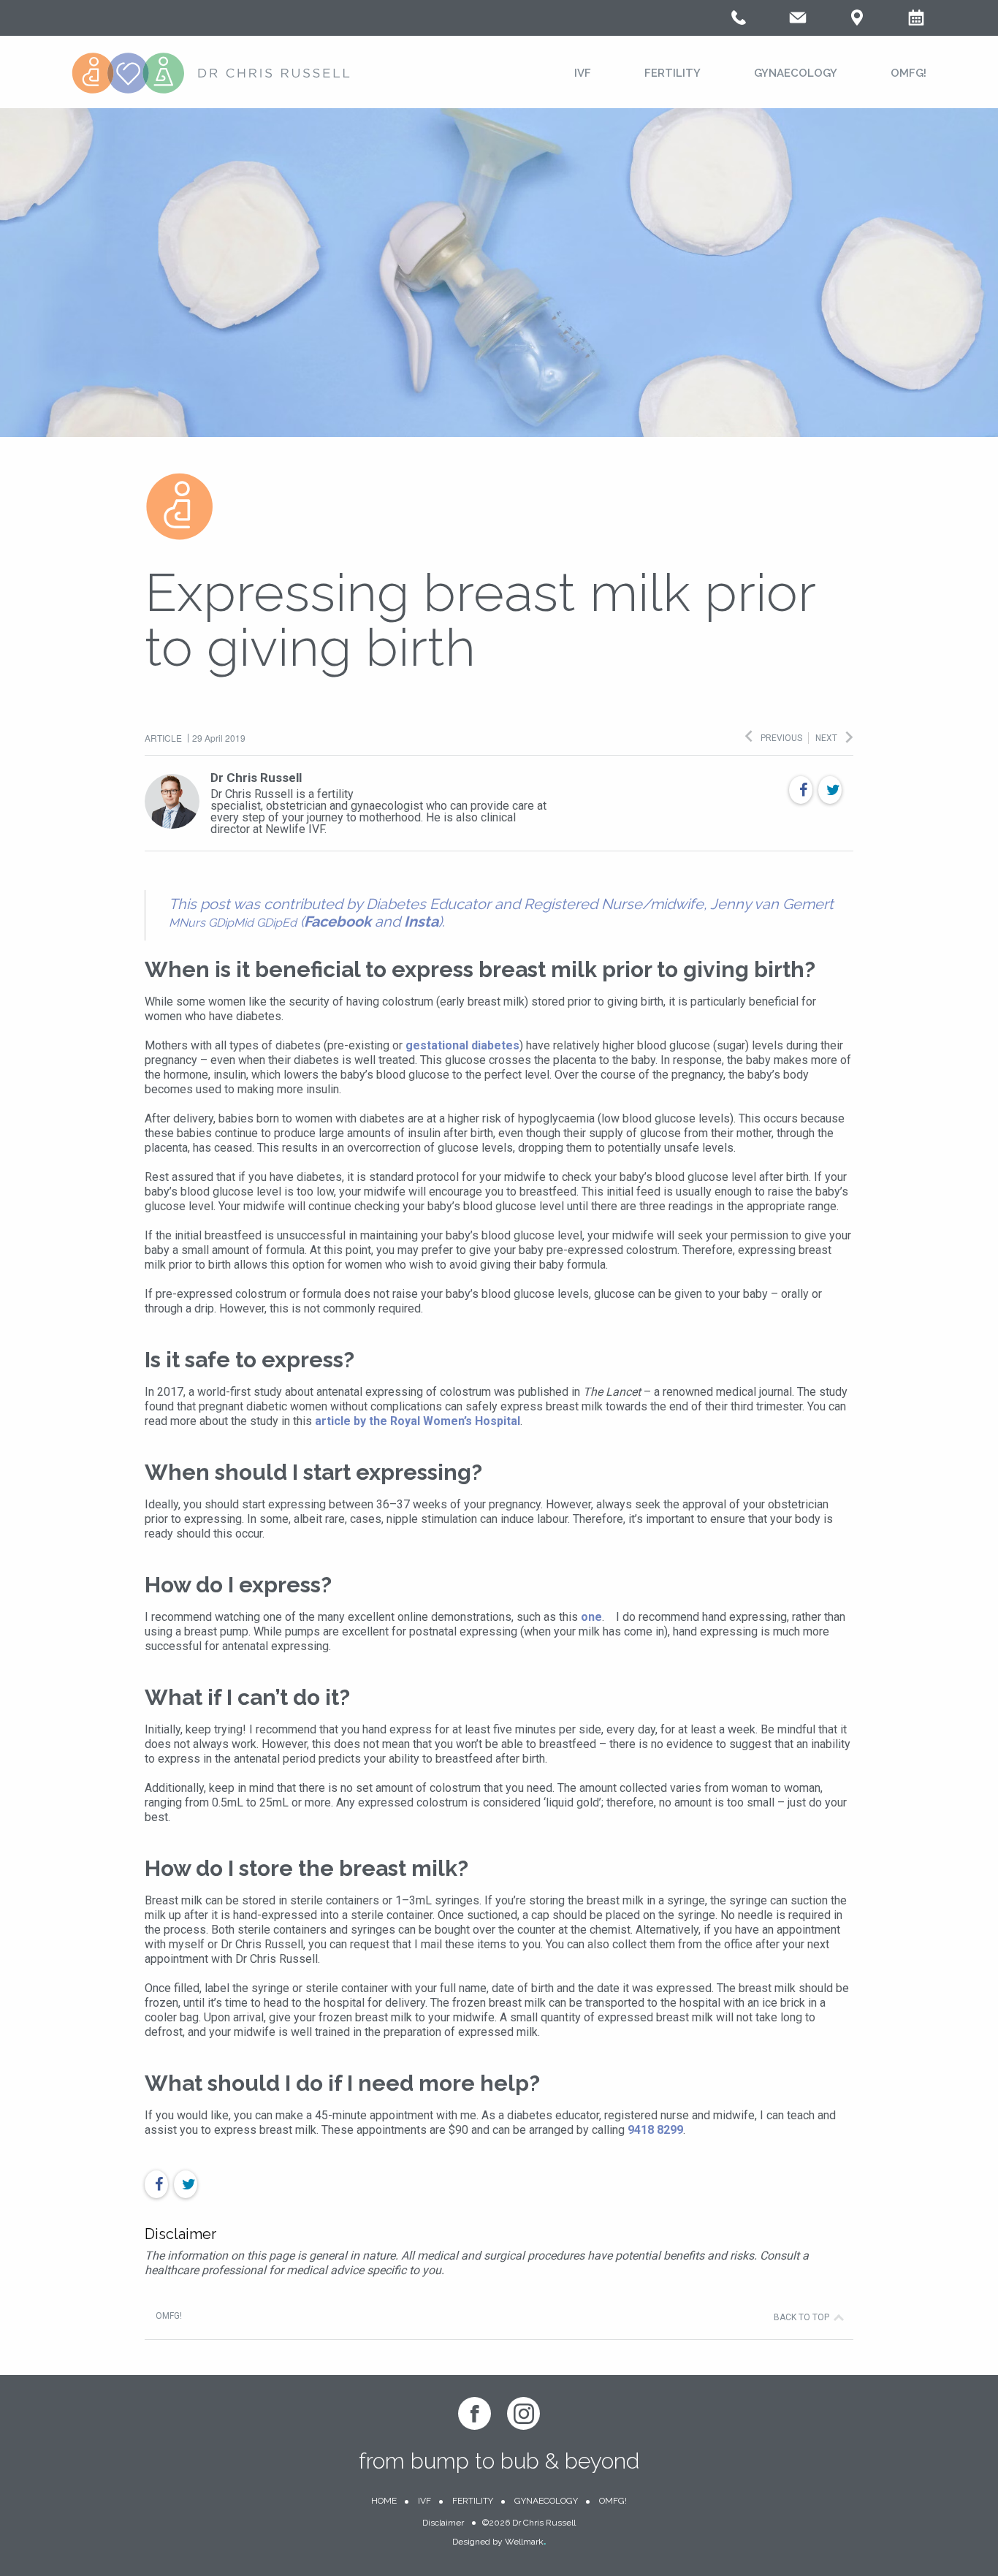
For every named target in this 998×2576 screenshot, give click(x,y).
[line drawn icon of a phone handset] (739, 23)
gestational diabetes (462, 1045)
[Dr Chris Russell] (211, 75)
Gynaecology (796, 73)
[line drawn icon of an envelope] (798, 23)
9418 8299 (655, 2130)
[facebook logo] (475, 2413)
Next (826, 738)
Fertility (673, 73)
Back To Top (801, 2317)
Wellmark (525, 2542)
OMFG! (909, 73)
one (591, 1617)
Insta (421, 922)
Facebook (338, 922)
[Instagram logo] (523, 2413)
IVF (583, 73)
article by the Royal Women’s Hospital (418, 1421)
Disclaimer (443, 2523)
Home (384, 2501)
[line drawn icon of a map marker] (857, 23)
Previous (781, 738)
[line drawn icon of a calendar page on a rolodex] (916, 23)
